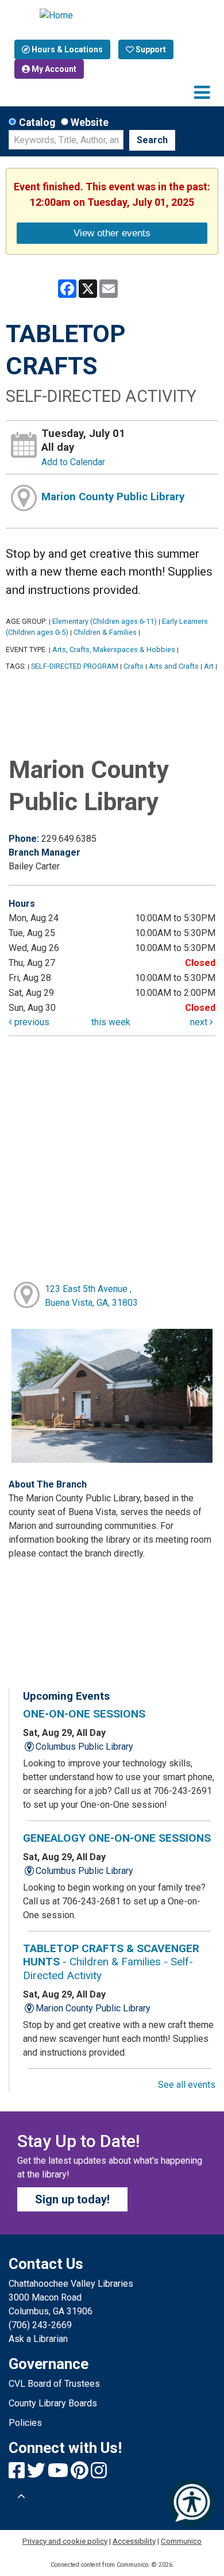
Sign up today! (72, 2199)
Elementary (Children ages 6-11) (105, 621)
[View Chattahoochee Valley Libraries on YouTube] (59, 2474)
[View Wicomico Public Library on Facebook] (18, 2474)
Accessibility (134, 2541)
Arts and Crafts (174, 666)
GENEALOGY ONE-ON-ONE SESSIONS (117, 1838)
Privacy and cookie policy (65, 2541)
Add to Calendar (73, 462)
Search (152, 140)
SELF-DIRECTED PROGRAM (75, 666)
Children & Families (105, 632)
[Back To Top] (21, 2497)
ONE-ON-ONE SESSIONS (84, 1714)
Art (209, 666)
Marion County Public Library (113, 497)
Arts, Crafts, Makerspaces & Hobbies (114, 649)
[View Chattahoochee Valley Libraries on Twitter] (37, 2474)
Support (150, 49)
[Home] (112, 16)
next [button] (200, 1022)
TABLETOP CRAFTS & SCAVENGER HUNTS (111, 1962)
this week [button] (111, 1022)
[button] (202, 93)
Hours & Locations (66, 49)
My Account (53, 69)
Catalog (37, 122)
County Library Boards (53, 2403)
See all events (187, 2085)
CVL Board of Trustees (54, 2384)
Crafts (134, 666)
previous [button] (31, 1022)
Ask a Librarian (38, 2339)
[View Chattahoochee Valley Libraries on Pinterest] (81, 2474)
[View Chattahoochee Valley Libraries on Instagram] (99, 2474)
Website (90, 122)
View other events (112, 233)
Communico (181, 2541)
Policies (25, 2423)
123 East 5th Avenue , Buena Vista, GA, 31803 (91, 1296)
